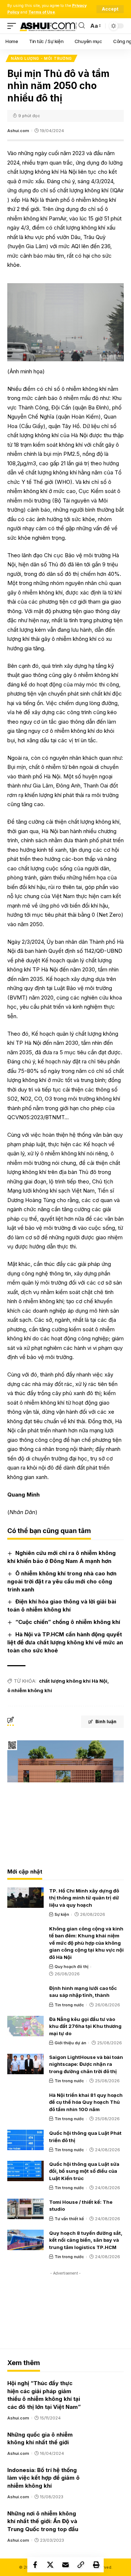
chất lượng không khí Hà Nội (73, 1681)
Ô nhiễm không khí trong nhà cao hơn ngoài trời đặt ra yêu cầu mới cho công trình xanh (62, 1581)
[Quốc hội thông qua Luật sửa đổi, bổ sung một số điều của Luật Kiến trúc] (25, 2171)
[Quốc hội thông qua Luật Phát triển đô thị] (25, 2140)
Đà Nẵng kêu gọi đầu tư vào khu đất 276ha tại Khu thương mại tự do (85, 2026)
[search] (82, 26)
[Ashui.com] (48, 26)
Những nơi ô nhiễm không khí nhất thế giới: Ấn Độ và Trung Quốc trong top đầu (43, 2521)
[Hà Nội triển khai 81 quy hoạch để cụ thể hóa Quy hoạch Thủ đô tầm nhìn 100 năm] (25, 2102)
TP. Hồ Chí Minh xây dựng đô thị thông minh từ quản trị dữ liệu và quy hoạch (84, 1898)
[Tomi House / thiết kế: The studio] (25, 2209)
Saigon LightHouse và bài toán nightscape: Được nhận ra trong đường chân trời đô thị (86, 2064)
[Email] (65, 2565)
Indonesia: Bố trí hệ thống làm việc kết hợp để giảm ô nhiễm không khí (43, 2478)
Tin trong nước (69, 2005)
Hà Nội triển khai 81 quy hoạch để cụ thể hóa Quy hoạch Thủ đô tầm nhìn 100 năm (86, 2102)
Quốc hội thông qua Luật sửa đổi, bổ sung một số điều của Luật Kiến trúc (84, 2171)
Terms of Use (42, 12)
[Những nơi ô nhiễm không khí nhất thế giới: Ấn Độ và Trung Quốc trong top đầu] (106, 2520)
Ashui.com (18, 131)
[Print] (96, 2565)
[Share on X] (50, 2565)
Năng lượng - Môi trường (41, 58)
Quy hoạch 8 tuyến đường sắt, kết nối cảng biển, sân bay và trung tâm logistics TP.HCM (86, 2240)
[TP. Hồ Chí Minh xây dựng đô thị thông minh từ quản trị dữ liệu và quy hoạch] (25, 1898)
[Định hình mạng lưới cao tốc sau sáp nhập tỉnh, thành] (25, 1995)
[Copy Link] (81, 2565)
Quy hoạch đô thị (72, 1967)
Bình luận (106, 1722)
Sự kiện (62, 1914)
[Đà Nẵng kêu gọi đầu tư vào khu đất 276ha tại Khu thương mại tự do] (25, 2026)
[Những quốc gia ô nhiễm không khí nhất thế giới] (106, 2441)
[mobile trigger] (13, 26)
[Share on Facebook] (35, 2565)
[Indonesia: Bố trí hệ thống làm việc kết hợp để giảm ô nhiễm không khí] (106, 2476)
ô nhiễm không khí (30, 1690)
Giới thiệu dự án (70, 2043)
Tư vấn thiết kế (69, 2219)
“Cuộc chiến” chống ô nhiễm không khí (68, 1622)
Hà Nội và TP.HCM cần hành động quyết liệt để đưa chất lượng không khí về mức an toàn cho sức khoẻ (65, 1642)
